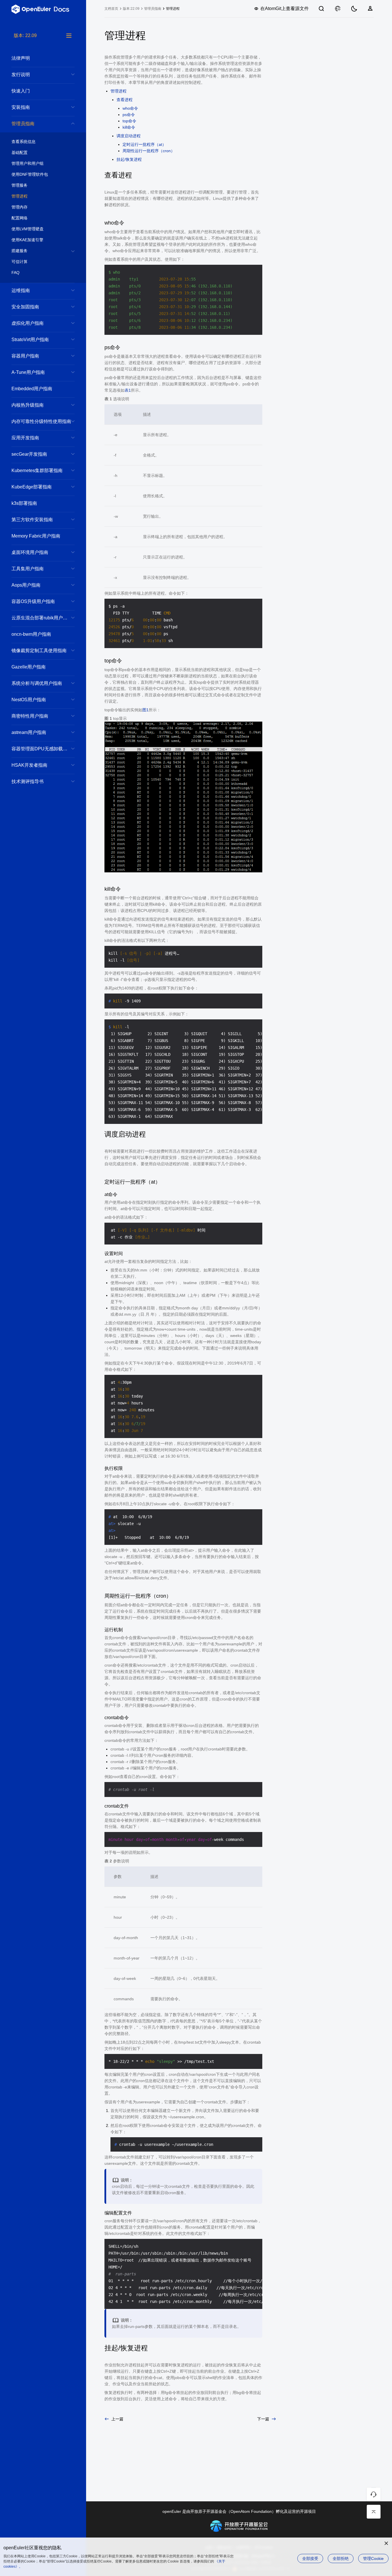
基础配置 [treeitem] (20, 152)
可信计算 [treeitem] (20, 262)
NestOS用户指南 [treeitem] (29, 700)
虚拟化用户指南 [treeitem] (28, 323)
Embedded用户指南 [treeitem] (32, 389)
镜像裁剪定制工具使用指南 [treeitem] (39, 651)
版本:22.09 (131, 9)
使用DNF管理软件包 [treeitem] (30, 174)
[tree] (43, 1304)
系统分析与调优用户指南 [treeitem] (37, 683)
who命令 (130, 108)
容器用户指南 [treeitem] (25, 356)
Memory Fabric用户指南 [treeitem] (36, 536)
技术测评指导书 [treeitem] (28, 781)
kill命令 (129, 127)
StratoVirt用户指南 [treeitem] (30, 340)
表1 (128, 390)
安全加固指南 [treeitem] (25, 307)
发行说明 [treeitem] (21, 75)
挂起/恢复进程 (129, 159)
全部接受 (310, 2558)
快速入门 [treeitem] (21, 91)
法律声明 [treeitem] (21, 58)
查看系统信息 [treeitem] (24, 142)
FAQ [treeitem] (15, 273)
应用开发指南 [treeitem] (25, 438)
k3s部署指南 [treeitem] (24, 503)
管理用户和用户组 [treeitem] (28, 163)
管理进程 (119, 91)
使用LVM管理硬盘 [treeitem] (28, 229)
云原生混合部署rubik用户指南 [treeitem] (42, 618)
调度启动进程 (129, 136)
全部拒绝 (341, 2558)
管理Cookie (373, 2558)
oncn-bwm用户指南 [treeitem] (31, 634)
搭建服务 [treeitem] (20, 251)
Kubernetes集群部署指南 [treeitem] (37, 470)
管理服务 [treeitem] (20, 185)
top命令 (129, 121)
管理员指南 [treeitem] (23, 124)
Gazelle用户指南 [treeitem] (29, 667)
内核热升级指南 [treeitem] (28, 405)
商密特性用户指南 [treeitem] (30, 716)
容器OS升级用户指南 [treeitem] (33, 601)
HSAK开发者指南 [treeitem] (29, 765)
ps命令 (129, 115)
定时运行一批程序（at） (144, 144)
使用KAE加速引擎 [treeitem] (27, 240)
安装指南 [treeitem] (21, 107)
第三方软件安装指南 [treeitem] (32, 520)
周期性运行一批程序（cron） (149, 151)
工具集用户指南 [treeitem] (28, 569)
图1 (145, 710)
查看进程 (125, 100)
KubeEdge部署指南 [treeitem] (32, 487)
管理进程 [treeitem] (20, 196)
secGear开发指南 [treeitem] (29, 454)
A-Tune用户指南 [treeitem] (28, 372)
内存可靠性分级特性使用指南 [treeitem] (41, 421)
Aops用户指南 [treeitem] (26, 585)
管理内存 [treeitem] (20, 207)
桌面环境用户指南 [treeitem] (30, 552)
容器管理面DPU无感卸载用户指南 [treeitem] (43, 749)
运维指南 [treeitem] (21, 290)
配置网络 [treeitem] (20, 218)
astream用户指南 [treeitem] (29, 732)
